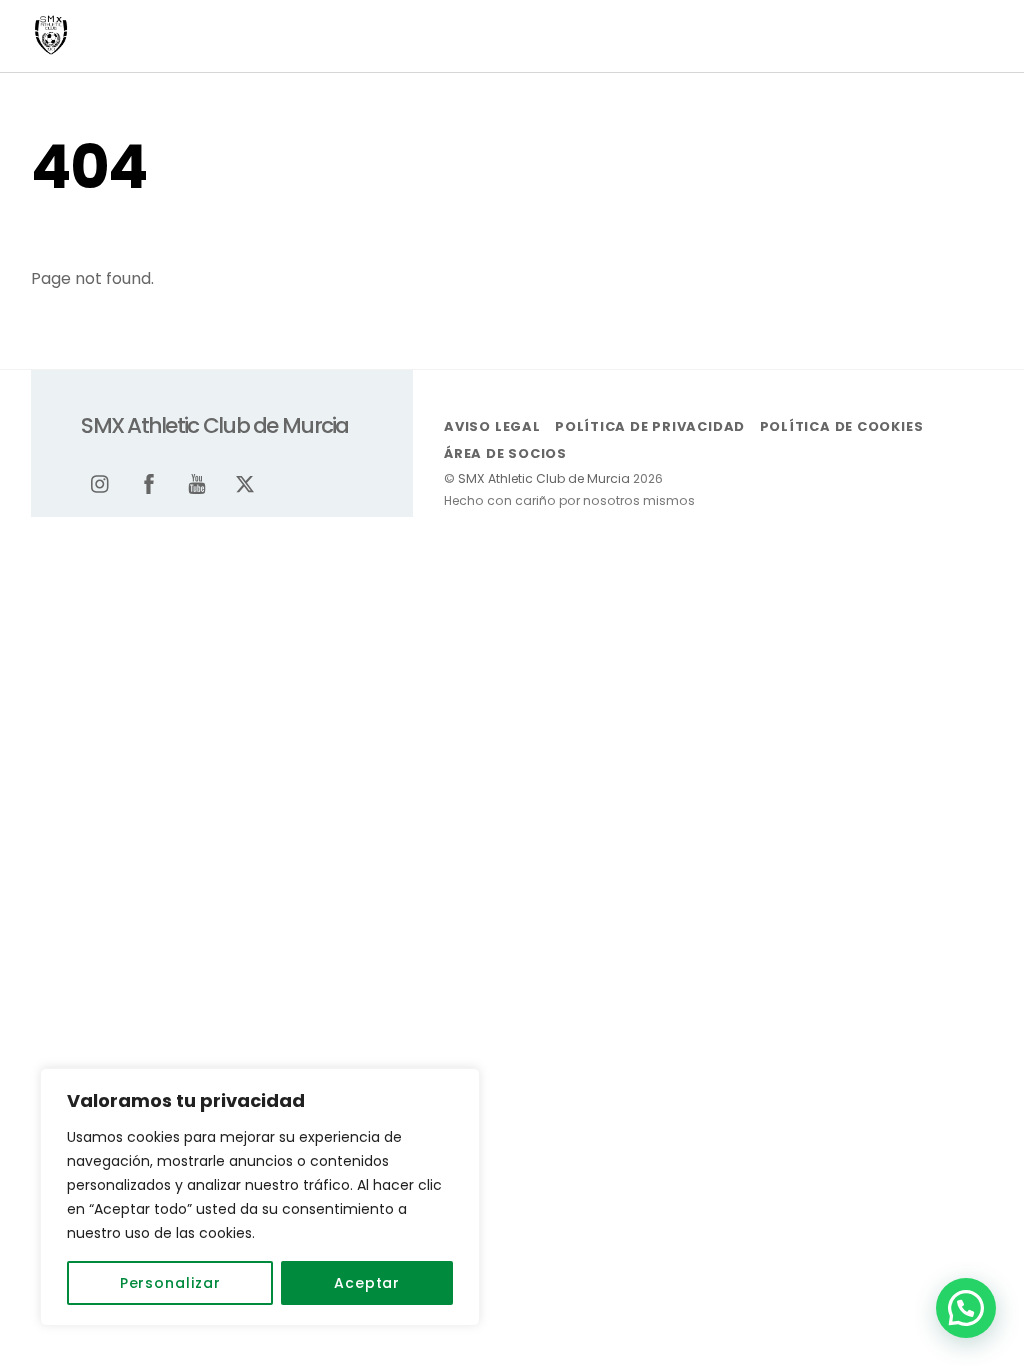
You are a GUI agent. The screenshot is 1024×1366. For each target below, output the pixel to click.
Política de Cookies (842, 426)
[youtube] (197, 482)
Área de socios (505, 453)
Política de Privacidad (650, 426)
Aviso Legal (492, 426)
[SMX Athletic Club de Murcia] (51, 46)
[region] (260, 1197)
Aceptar (367, 1283)
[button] (966, 1308)
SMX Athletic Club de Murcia (544, 478)
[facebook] (149, 482)
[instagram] (101, 482)
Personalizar (170, 1283)
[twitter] (245, 482)
